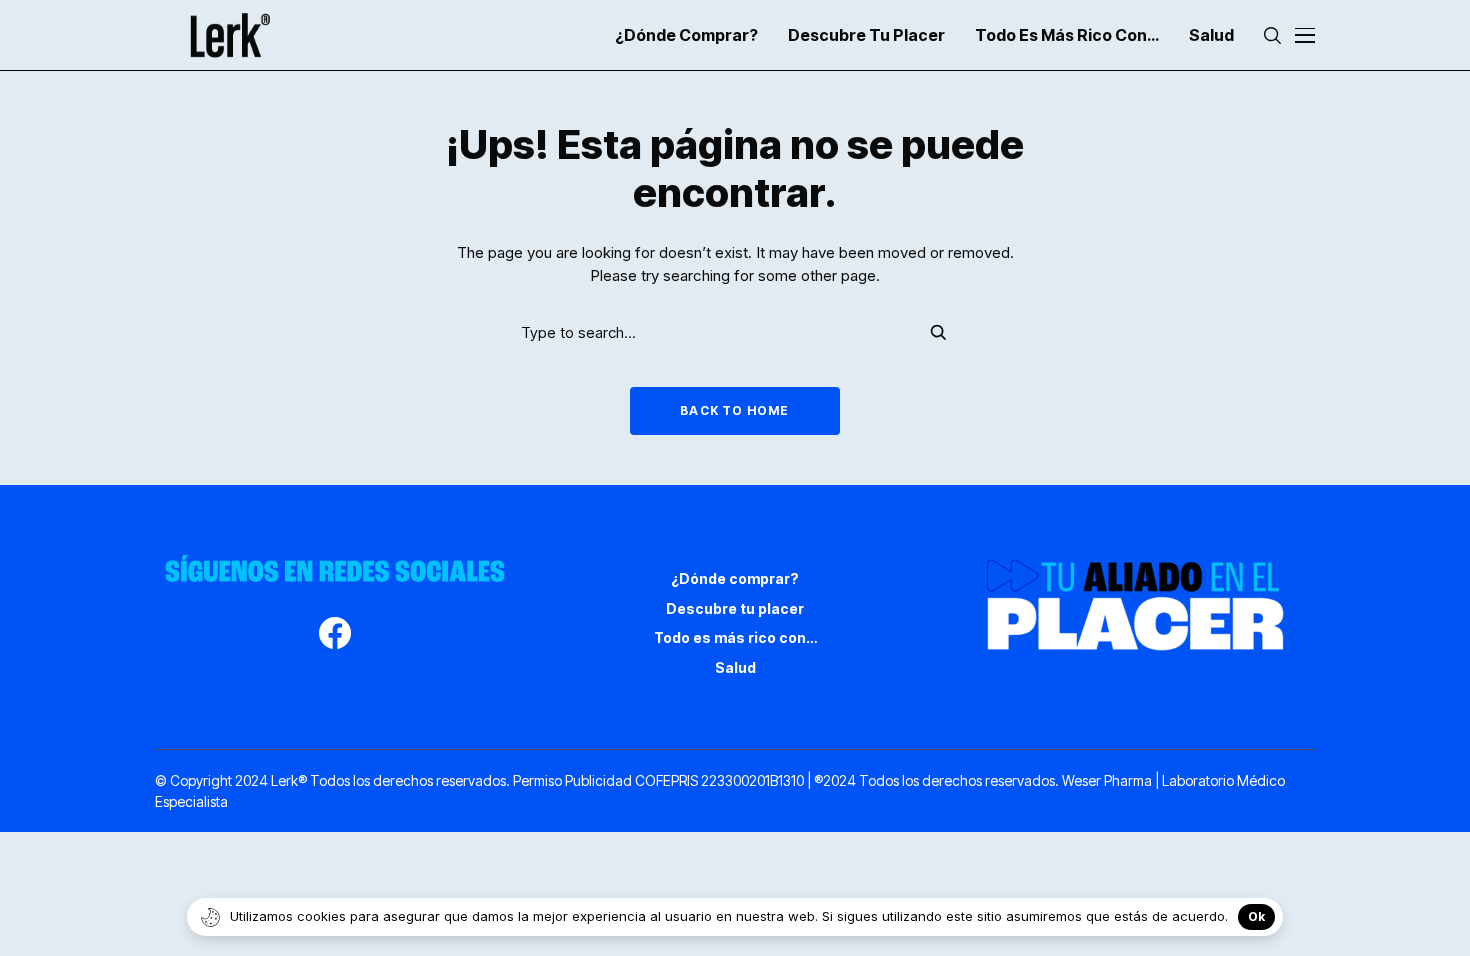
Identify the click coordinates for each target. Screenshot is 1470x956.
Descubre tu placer (735, 608)
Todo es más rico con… (735, 637)
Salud (735, 667)
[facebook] (335, 636)
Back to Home (734, 410)
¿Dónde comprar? (735, 578)
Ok (1256, 916)
